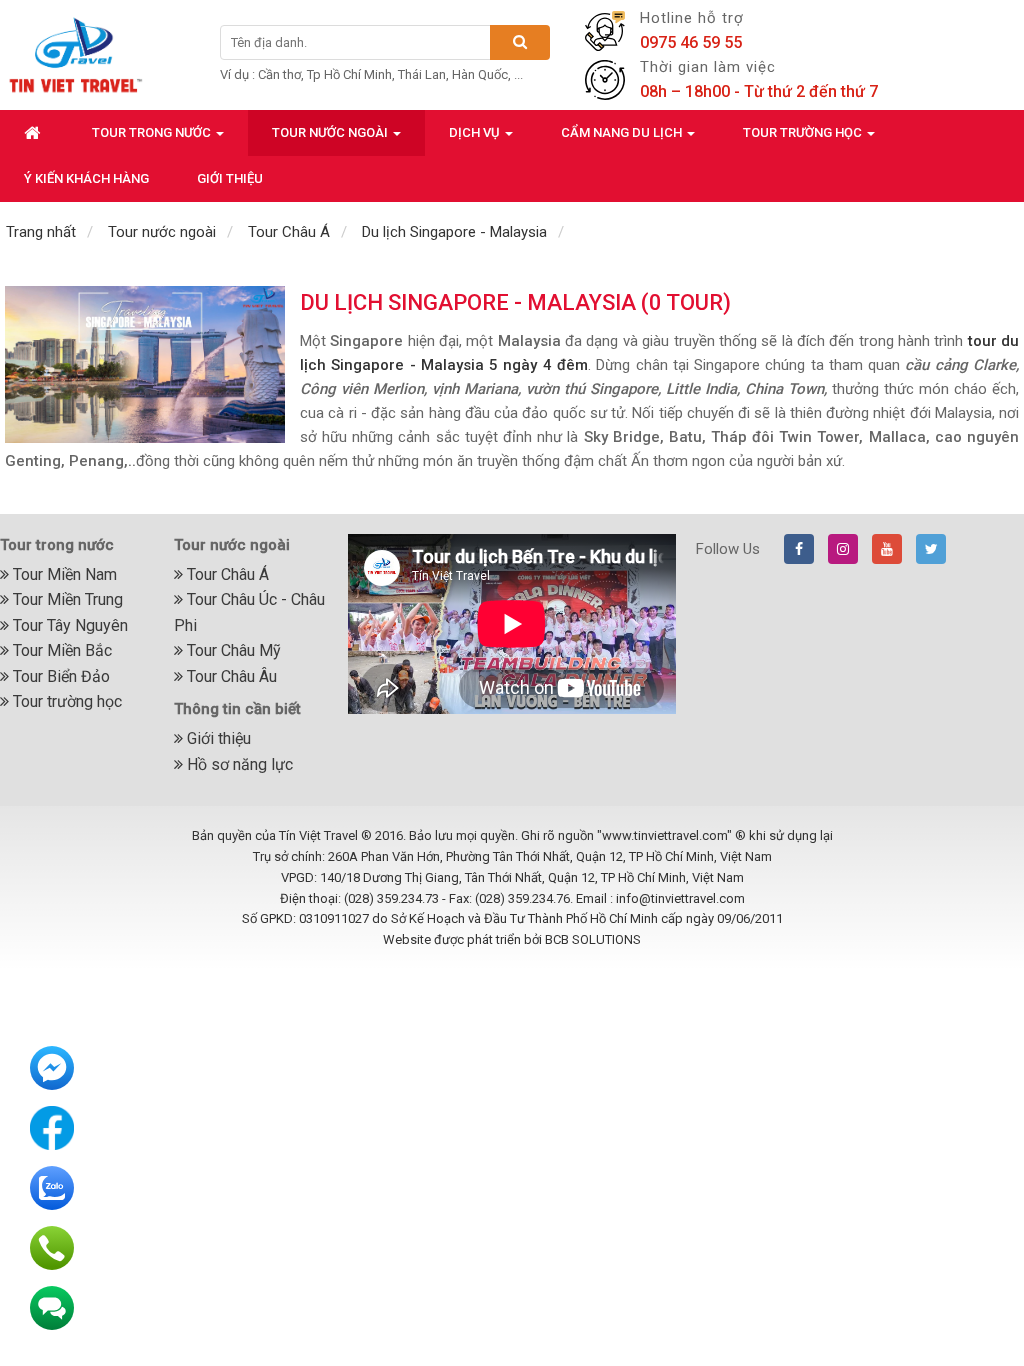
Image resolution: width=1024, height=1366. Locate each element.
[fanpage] (52, 1127)
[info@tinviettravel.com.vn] (52, 1307)
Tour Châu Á (226, 574)
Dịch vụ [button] (476, 132)
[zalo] (52, 1187)
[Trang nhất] (34, 133)
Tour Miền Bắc (60, 650)
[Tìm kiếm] (520, 42)
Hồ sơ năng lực (238, 764)
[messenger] (52, 1067)
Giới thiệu (217, 738)
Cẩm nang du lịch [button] (623, 132)
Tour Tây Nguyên (68, 625)
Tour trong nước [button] (153, 132)
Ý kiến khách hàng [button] (86, 178)
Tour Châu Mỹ (232, 650)
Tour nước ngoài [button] (331, 132)
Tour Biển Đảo (59, 676)
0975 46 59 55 (691, 42)
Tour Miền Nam (63, 574)
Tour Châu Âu (230, 676)
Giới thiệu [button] (230, 178)
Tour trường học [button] (804, 132)
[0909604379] (52, 1247)
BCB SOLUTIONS (593, 939)
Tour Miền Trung (66, 599)
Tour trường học (65, 701)
